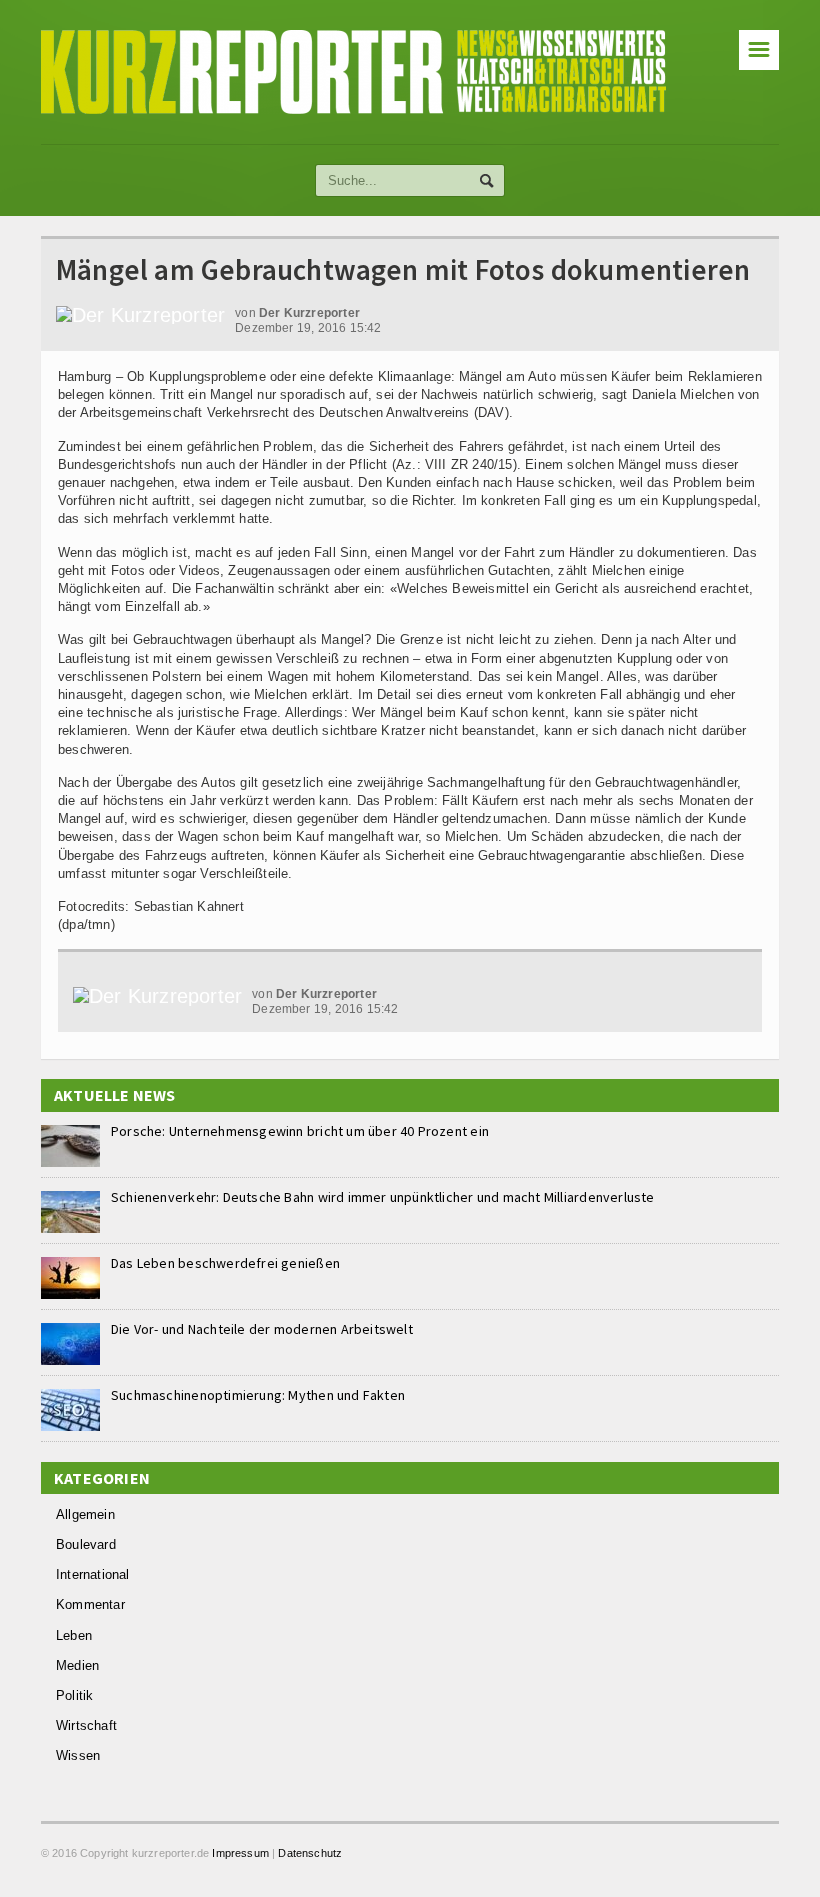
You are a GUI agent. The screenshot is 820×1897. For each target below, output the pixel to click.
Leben (74, 1635)
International (93, 1574)
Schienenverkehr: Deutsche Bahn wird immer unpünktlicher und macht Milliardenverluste (383, 1197)
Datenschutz (310, 1853)
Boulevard (86, 1544)
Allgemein (85, 1514)
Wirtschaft (86, 1725)
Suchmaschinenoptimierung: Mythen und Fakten (258, 1395)
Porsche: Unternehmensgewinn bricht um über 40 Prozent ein (300, 1131)
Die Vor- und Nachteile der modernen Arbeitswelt (262, 1329)
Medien (77, 1665)
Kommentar (90, 1604)
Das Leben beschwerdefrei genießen (225, 1263)
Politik (74, 1695)
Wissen (78, 1755)
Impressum (240, 1853)
